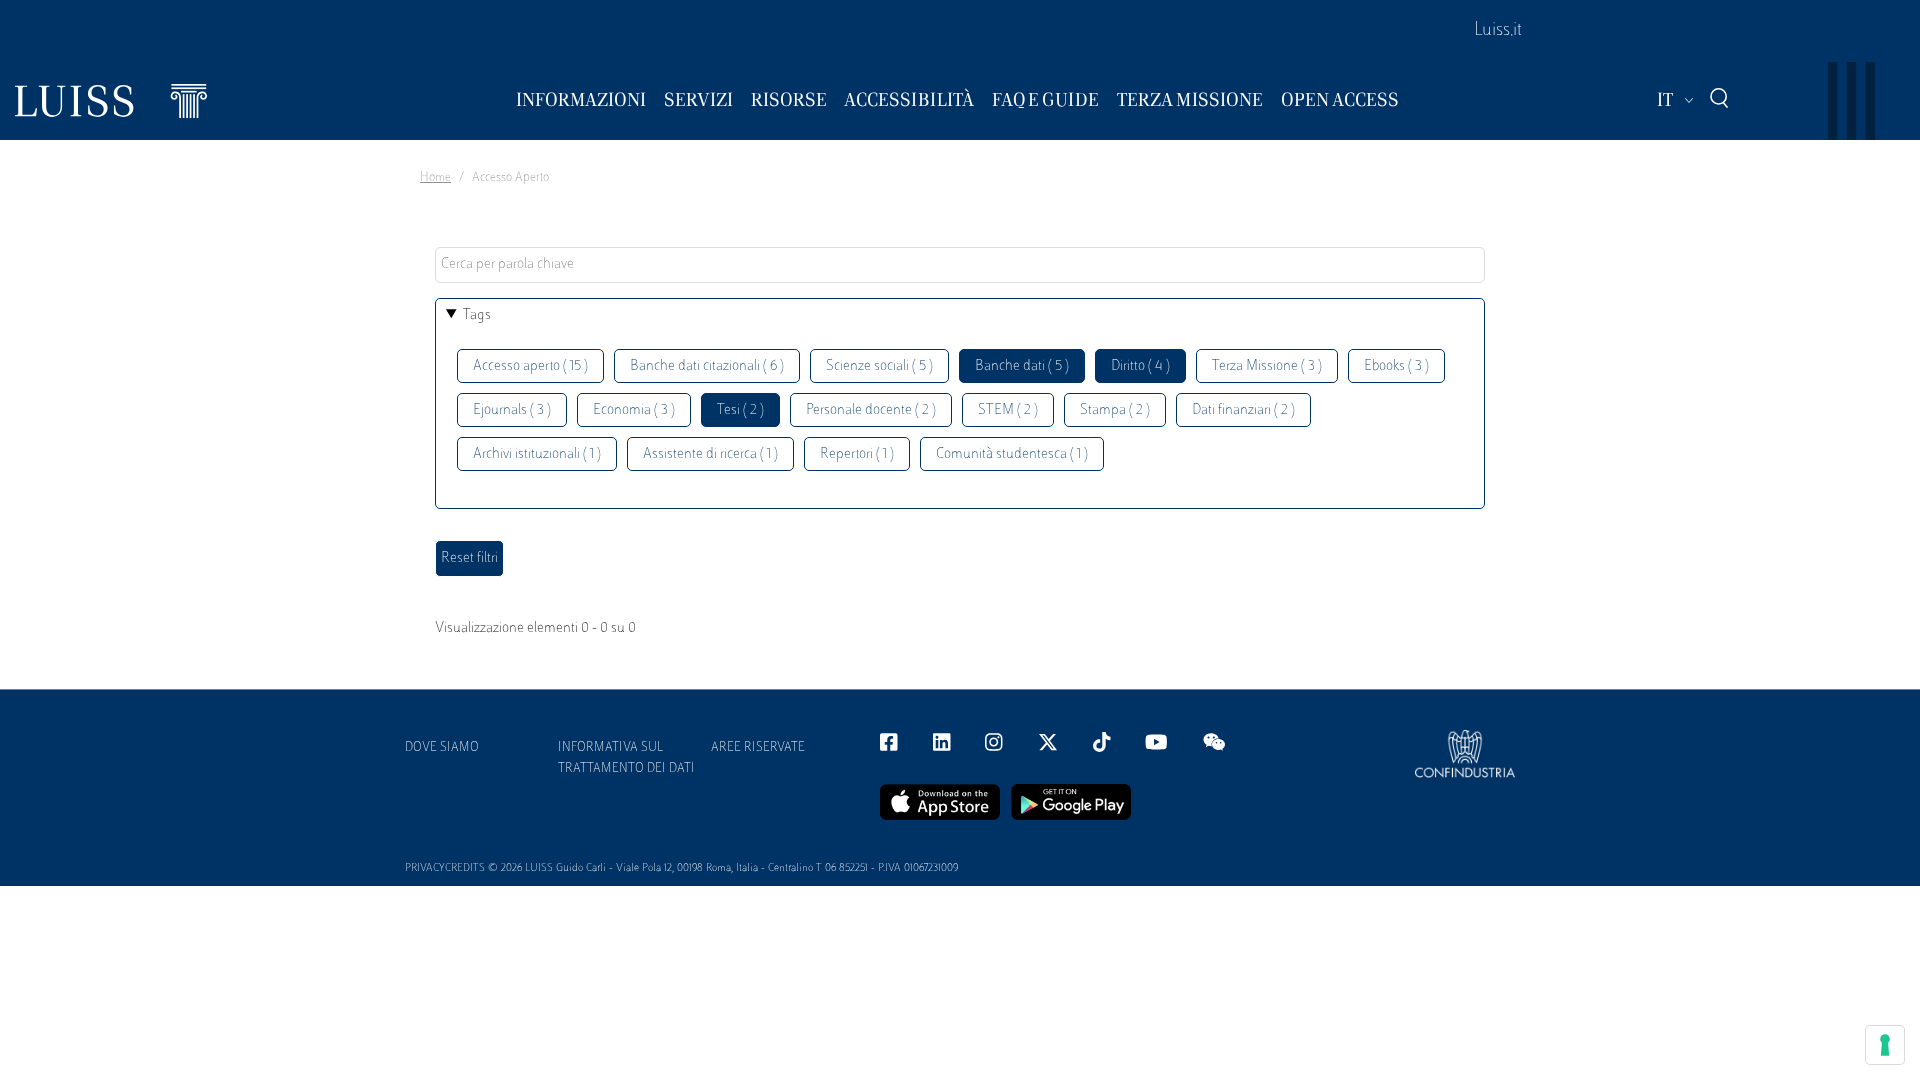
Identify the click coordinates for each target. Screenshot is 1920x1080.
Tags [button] (477, 315)
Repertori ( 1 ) (857, 454)
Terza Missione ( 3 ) (1267, 366)
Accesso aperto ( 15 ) (530, 366)
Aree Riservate (758, 748)
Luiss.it (1498, 31)
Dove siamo (442, 748)
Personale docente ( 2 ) (871, 410)
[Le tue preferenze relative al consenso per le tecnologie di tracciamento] (1885, 1045)
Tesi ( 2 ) (740, 410)
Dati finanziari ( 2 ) (1243, 410)
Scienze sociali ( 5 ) (879, 366)
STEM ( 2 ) (1008, 410)
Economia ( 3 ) (634, 410)
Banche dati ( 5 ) (1022, 366)
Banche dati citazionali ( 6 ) (707, 366)
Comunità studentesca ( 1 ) (1012, 454)
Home (435, 178)
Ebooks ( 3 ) (1396, 366)
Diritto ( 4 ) (1140, 366)
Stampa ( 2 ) (1115, 410)
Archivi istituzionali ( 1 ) (537, 454)
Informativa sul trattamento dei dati (626, 758)
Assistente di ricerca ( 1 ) (710, 454)
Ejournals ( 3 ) (512, 410)
